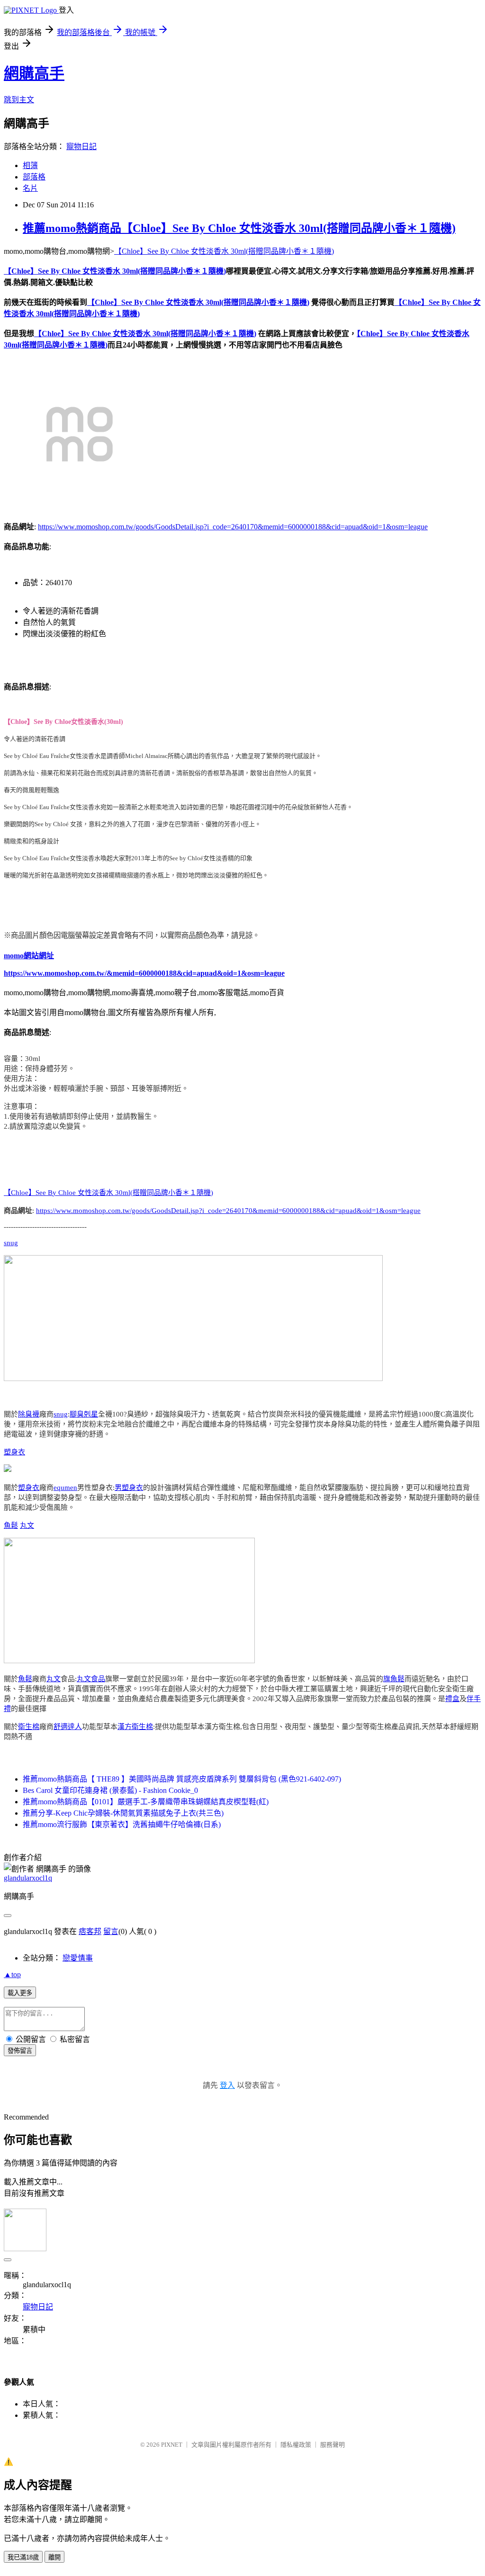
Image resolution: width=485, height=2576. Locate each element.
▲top (12, 1974)
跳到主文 (19, 100)
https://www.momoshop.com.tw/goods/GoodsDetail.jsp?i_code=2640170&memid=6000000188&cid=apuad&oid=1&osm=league (233, 527)
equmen (65, 1488)
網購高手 (34, 73)
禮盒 (452, 1699)
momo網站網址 (29, 956)
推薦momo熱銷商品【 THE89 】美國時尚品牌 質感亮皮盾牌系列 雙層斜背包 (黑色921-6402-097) (182, 1779)
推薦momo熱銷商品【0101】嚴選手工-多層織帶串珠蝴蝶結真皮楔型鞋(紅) (146, 1802)
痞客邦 (90, 1931)
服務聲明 (332, 2445)
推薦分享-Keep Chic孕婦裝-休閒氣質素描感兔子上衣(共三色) (123, 1813)
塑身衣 (14, 1452)
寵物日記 (81, 147)
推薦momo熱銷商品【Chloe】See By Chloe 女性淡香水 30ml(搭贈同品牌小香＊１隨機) (239, 228)
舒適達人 (68, 1727)
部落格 (34, 177)
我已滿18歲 (23, 2557)
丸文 (27, 1525)
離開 (54, 2557)
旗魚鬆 (394, 1679)
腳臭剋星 (84, 1414)
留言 (111, 1931)
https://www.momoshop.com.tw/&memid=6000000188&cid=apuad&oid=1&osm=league (144, 973)
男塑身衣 (129, 1488)
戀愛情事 (78, 1958)
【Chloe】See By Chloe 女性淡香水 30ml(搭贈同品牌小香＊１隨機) (224, 251)
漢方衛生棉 (135, 1727)
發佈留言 (20, 2051)
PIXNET (172, 2445)
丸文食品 (91, 1679)
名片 (30, 188)
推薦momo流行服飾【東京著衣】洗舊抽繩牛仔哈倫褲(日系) (122, 1824)
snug (11, 1243)
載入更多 (20, 1993)
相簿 (30, 165)
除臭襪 (29, 1414)
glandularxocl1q (28, 1878)
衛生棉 (29, 1727)
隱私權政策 (296, 2445)
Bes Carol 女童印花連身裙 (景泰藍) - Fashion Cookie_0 (110, 1790)
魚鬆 (11, 1525)
